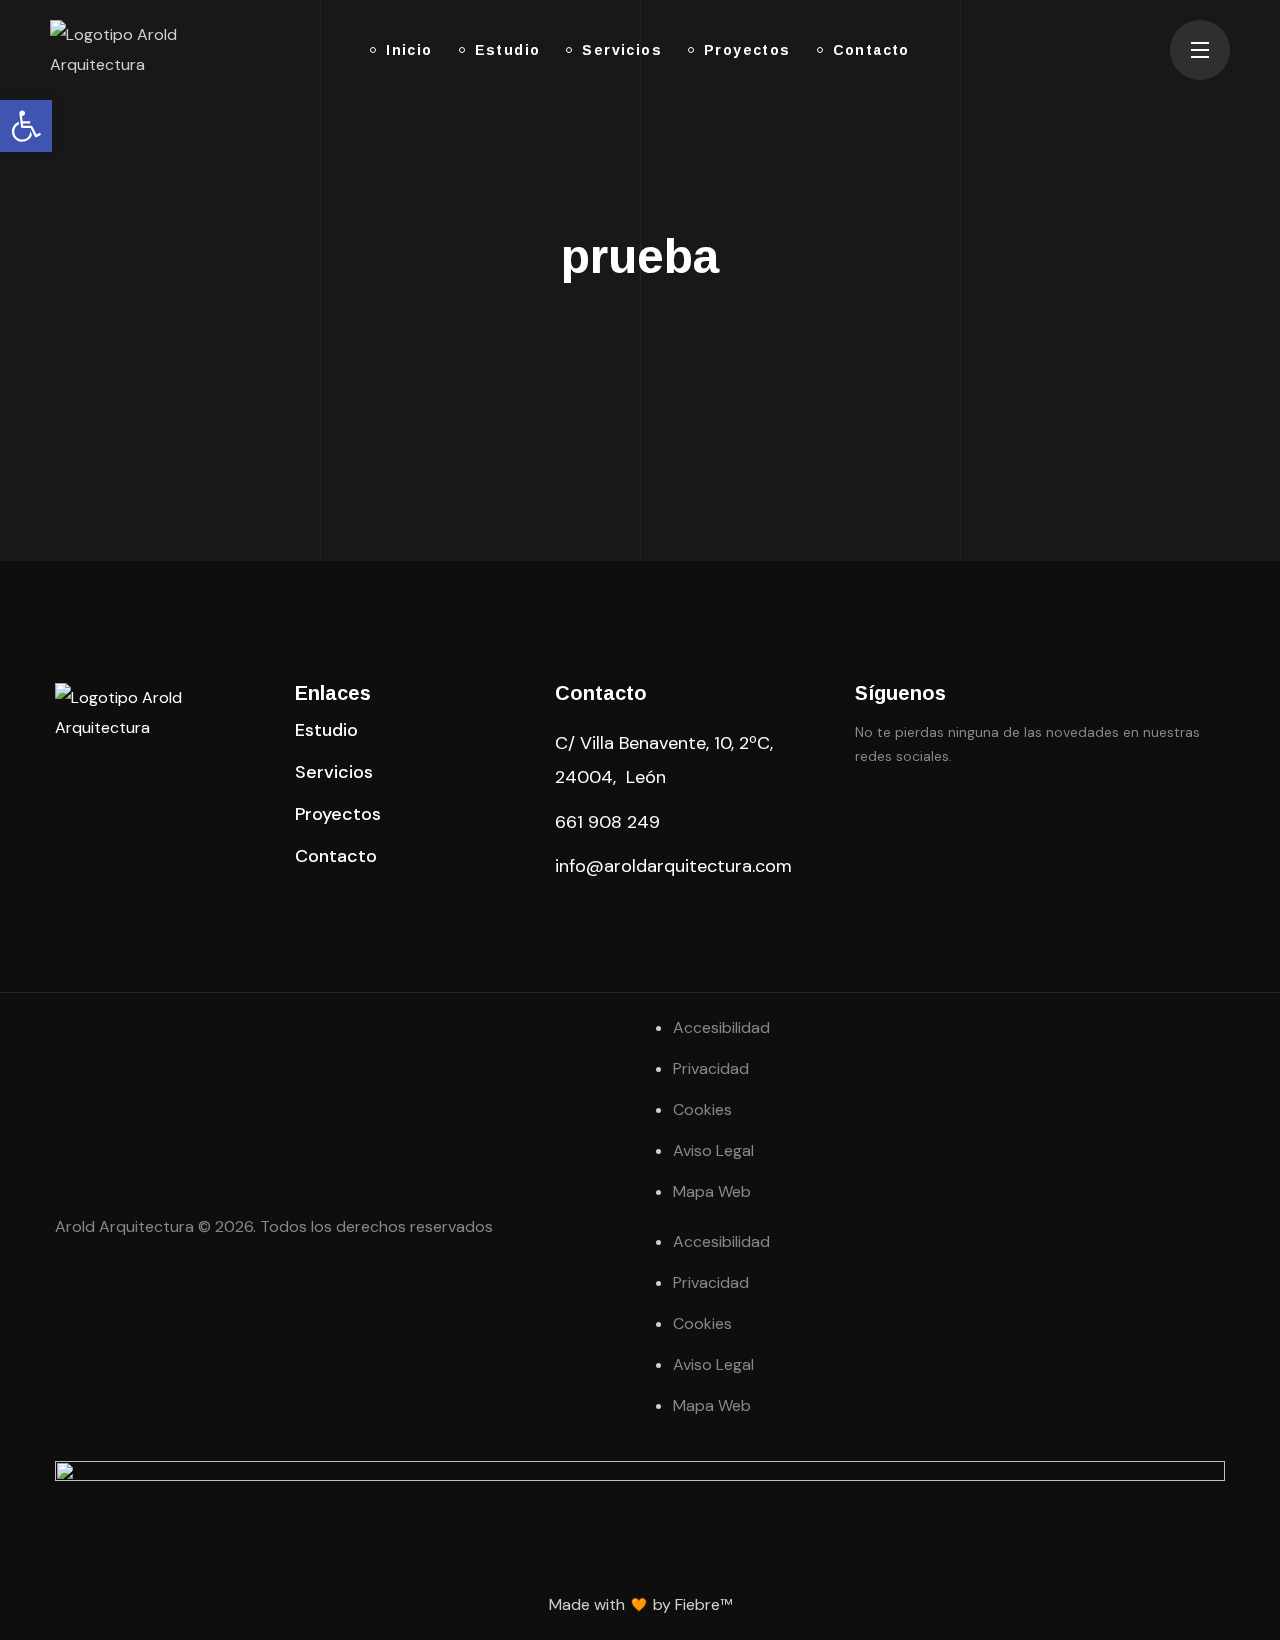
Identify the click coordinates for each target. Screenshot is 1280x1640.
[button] (326, 730)
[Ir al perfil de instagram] (967, 814)
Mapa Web (712, 1191)
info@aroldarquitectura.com (673, 866)
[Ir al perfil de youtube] (1017, 814)
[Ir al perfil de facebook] (867, 814)
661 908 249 (607, 822)
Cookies (702, 1109)
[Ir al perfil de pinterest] (917, 814)
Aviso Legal (713, 1150)
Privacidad (711, 1068)
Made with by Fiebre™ (640, 1604)
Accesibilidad (721, 1027)
